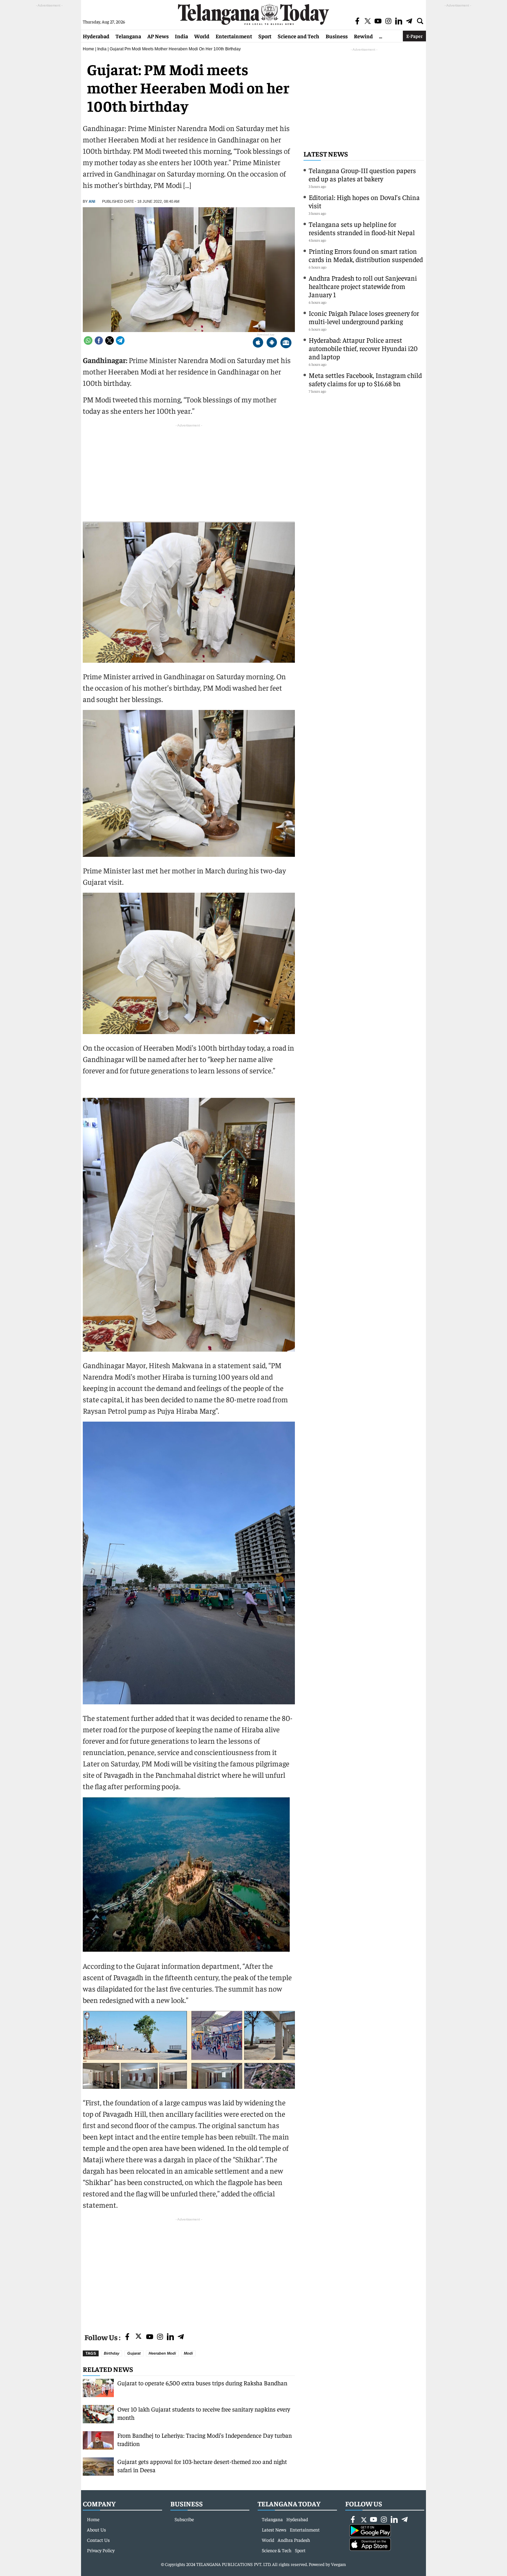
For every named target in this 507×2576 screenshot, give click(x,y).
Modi (188, 2353)
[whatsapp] (88, 340)
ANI (92, 201)
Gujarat (134, 2353)
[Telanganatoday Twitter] (138, 2338)
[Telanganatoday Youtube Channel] (150, 2337)
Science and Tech (299, 36)
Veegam (339, 2564)
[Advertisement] (189, 2271)
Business (337, 36)
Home (88, 49)
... (381, 36)
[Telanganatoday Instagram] (160, 2337)
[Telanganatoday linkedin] (170, 2337)
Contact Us (98, 2540)
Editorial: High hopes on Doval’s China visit (364, 201)
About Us (96, 2529)
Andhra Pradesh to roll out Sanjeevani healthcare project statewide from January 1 (363, 286)
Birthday (112, 2353)
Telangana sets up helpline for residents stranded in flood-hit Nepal (362, 228)
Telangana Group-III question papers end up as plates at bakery (362, 174)
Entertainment (234, 36)
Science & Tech (277, 2550)
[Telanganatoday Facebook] (127, 2337)
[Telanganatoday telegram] (181, 2337)
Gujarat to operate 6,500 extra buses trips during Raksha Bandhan (202, 2383)
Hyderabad (96, 36)
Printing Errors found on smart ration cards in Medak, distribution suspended (366, 255)
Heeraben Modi (162, 2353)
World (202, 36)
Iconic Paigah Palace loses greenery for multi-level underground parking (364, 317)
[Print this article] (286, 343)
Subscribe (184, 2519)
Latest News (326, 154)
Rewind (363, 36)
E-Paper (414, 36)
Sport (265, 36)
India (181, 36)
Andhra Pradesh (294, 2540)
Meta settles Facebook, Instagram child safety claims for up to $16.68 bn (365, 379)
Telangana (128, 36)
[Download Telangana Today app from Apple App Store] (258, 343)
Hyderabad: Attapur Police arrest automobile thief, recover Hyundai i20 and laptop (363, 348)
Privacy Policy (101, 2550)
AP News (158, 36)
